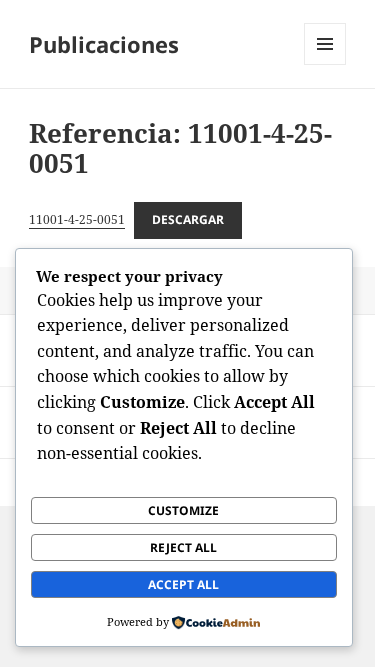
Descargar (188, 219)
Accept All (183, 584)
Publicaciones (104, 44)
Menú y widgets (325, 64)
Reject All (183, 547)
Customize (183, 510)
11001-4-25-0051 (77, 219)
